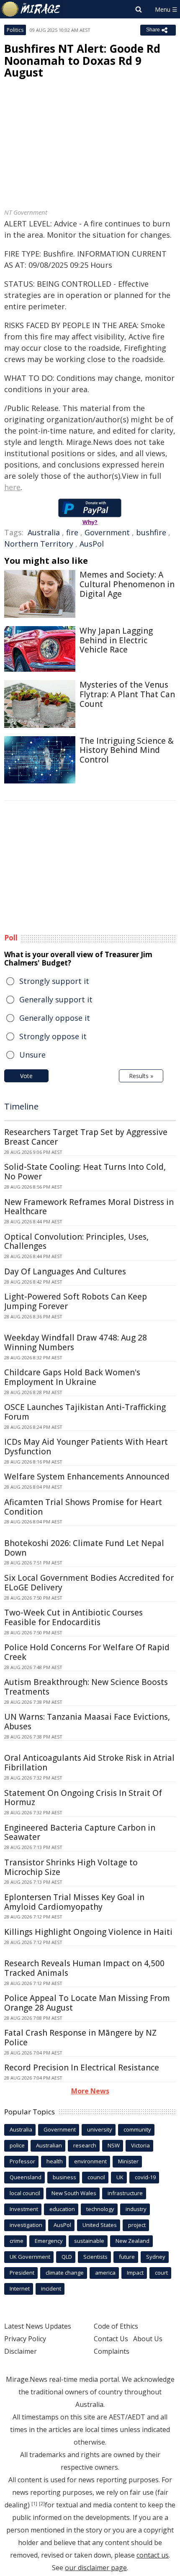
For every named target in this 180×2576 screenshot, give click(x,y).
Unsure (32, 1055)
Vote (26, 1076)
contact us (153, 2555)
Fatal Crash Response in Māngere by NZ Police (80, 2038)
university (100, 2129)
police (17, 2145)
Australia (44, 532)
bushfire (151, 532)
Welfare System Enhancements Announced (87, 1477)
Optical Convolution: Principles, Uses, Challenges (76, 1242)
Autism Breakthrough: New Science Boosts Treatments (86, 1687)
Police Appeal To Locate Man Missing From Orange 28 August (87, 2003)
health (55, 2161)
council (96, 2177)
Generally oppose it (55, 1018)
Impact (135, 2273)
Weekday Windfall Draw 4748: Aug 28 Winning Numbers (76, 1342)
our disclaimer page (96, 2568)
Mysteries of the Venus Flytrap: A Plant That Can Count (127, 694)
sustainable (89, 2241)
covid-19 (145, 2177)
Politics (15, 30)
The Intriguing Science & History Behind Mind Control (127, 750)
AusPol (92, 544)
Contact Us (111, 2339)
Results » (141, 1076)
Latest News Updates (38, 2326)
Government (107, 532)
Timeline (21, 1106)
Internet (20, 2288)
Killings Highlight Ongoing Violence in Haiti (88, 1932)
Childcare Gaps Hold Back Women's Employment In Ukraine (72, 1377)
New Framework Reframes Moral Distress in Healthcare (89, 1207)
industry (136, 2209)
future (127, 2257)
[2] (42, 2504)
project (137, 2225)
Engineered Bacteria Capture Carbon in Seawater (80, 1832)
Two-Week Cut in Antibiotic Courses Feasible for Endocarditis (73, 1617)
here (12, 487)
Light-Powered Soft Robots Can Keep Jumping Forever (76, 1301)
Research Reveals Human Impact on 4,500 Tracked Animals (84, 1968)
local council (25, 2193)
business (64, 2177)
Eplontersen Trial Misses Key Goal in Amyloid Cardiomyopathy (74, 1902)
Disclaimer (21, 2351)
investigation (26, 2225)
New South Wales (74, 2193)
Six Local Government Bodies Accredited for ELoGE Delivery (89, 1583)
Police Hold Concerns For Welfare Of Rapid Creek (87, 1652)
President (22, 2273)
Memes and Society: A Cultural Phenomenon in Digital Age (127, 584)
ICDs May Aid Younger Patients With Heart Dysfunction (86, 1447)
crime (17, 2241)
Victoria (140, 2145)
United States (100, 2225)
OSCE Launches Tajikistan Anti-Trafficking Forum (85, 1412)
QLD (67, 2257)
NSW (114, 2145)
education (62, 2209)
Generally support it (56, 999)
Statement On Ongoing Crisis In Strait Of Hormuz (83, 1798)
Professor (22, 2161)
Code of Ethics (116, 2326)
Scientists (95, 2257)
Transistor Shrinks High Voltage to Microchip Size (71, 1867)
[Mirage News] (31, 9)
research (85, 2145)
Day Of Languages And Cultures (65, 1271)
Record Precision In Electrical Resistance (82, 2067)
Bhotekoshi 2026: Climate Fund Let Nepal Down (84, 1548)
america (105, 2273)
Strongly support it (54, 981)
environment (90, 2161)
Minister (128, 2161)
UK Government (30, 2257)
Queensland (26, 2177)
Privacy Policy (25, 2339)
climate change (65, 2273)
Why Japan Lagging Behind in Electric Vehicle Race (116, 640)
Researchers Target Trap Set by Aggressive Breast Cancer (86, 1137)
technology (100, 2209)
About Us (148, 2339)
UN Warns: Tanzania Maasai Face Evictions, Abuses (87, 1722)
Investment (24, 2209)
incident (51, 2288)
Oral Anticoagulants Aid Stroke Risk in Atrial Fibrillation (89, 1763)
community (137, 2129)
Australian (49, 2145)
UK (120, 2177)
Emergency (49, 2241)
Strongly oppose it (53, 1036)
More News (90, 2091)
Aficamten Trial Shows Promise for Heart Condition (83, 1507)
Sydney (156, 2257)
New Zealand (132, 2241)
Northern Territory (39, 544)
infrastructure (125, 2193)
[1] (34, 2504)
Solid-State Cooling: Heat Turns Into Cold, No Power (85, 1172)
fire (72, 532)
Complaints (112, 2351)
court (161, 2273)
